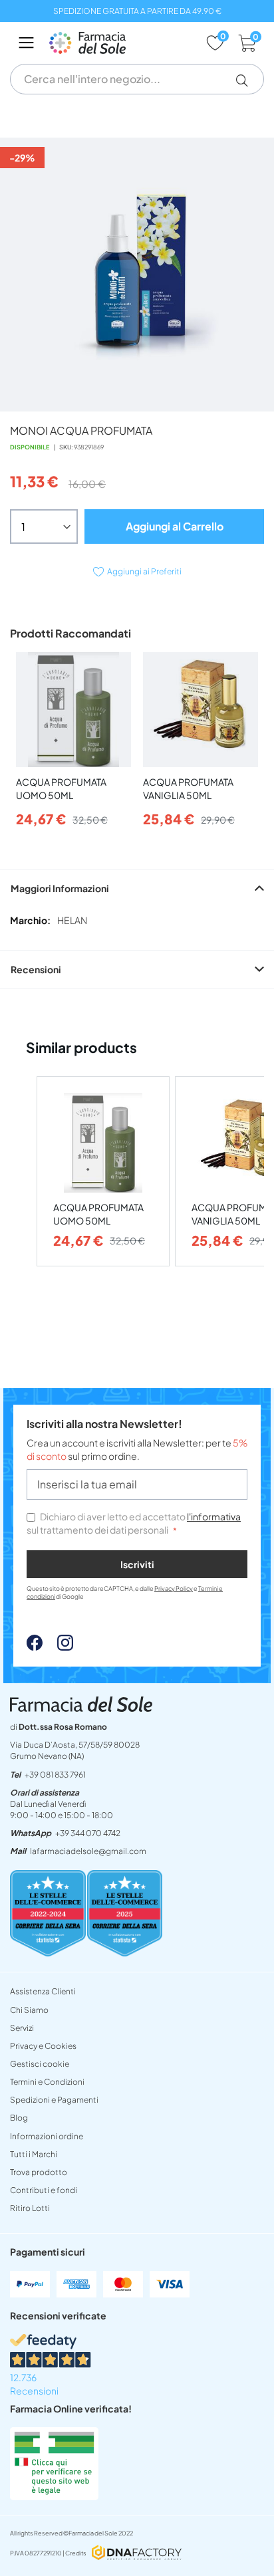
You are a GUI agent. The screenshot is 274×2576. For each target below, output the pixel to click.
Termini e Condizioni (47, 2082)
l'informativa (214, 1516)
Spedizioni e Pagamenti (54, 2100)
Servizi (22, 2028)
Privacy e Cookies (43, 2046)
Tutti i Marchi (34, 2154)
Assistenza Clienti (43, 1991)
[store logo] (121, 43)
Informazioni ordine (47, 2136)
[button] (247, 80)
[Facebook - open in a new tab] (35, 1647)
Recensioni (36, 969)
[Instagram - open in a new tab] (59, 1647)
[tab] (137, 888)
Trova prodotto (39, 2172)
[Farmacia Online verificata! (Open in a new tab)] (54, 2496)
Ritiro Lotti (30, 2208)
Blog (19, 2118)
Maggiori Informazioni (60, 888)
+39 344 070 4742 (88, 1833)
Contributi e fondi (44, 2190)
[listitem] (103, 1172)
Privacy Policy (174, 1588)
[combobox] (137, 79)
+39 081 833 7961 (55, 1775)
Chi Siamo (29, 2010)
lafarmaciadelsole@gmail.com (88, 1851)
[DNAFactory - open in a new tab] (137, 2554)
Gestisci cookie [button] (40, 2064)
